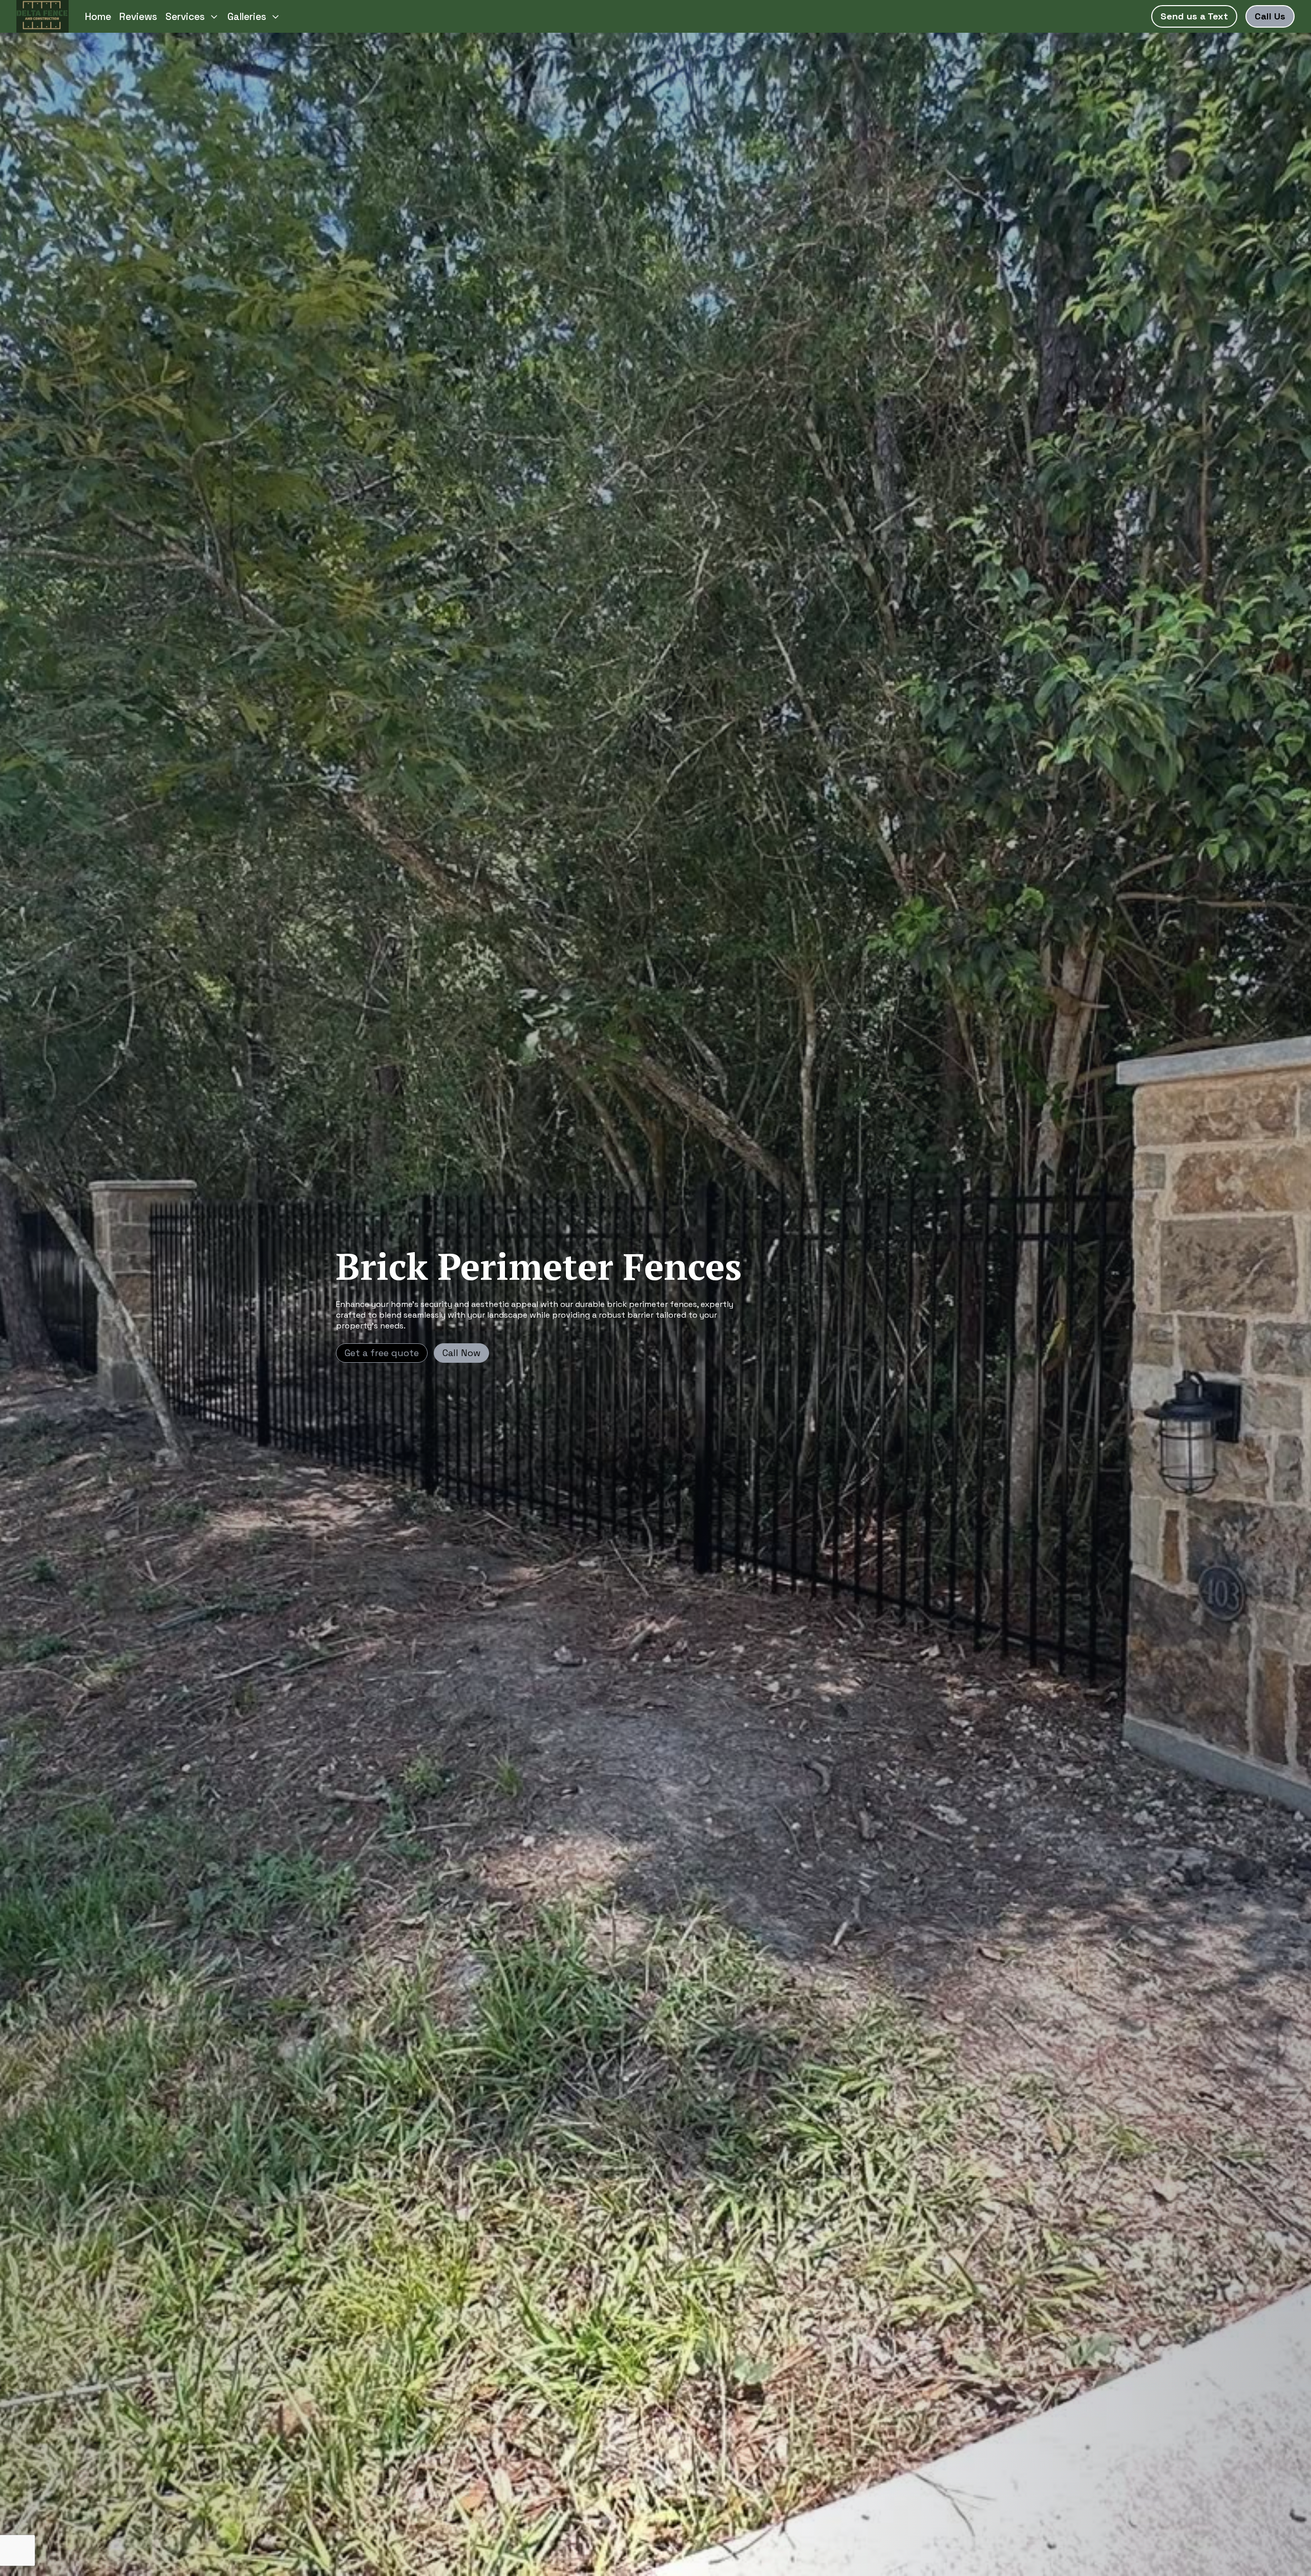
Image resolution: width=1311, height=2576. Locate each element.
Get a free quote (382, 1353)
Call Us (1270, 16)
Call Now (461, 1353)
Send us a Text (1194, 16)
